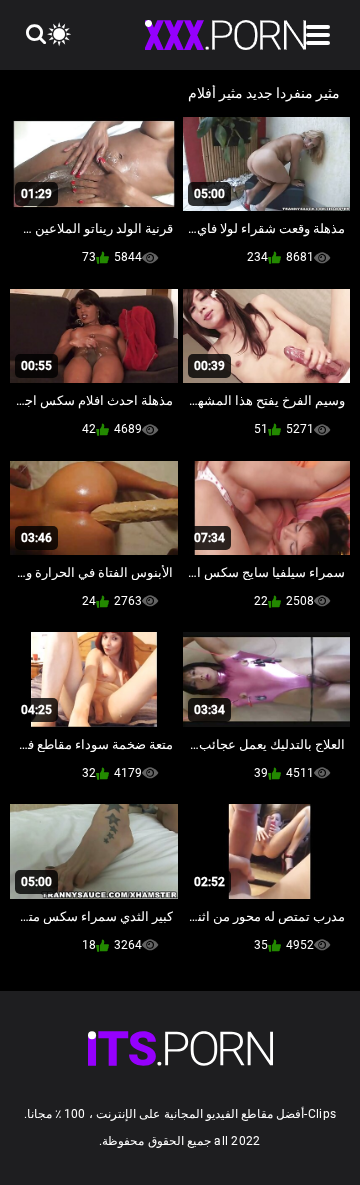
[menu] (318, 35)
